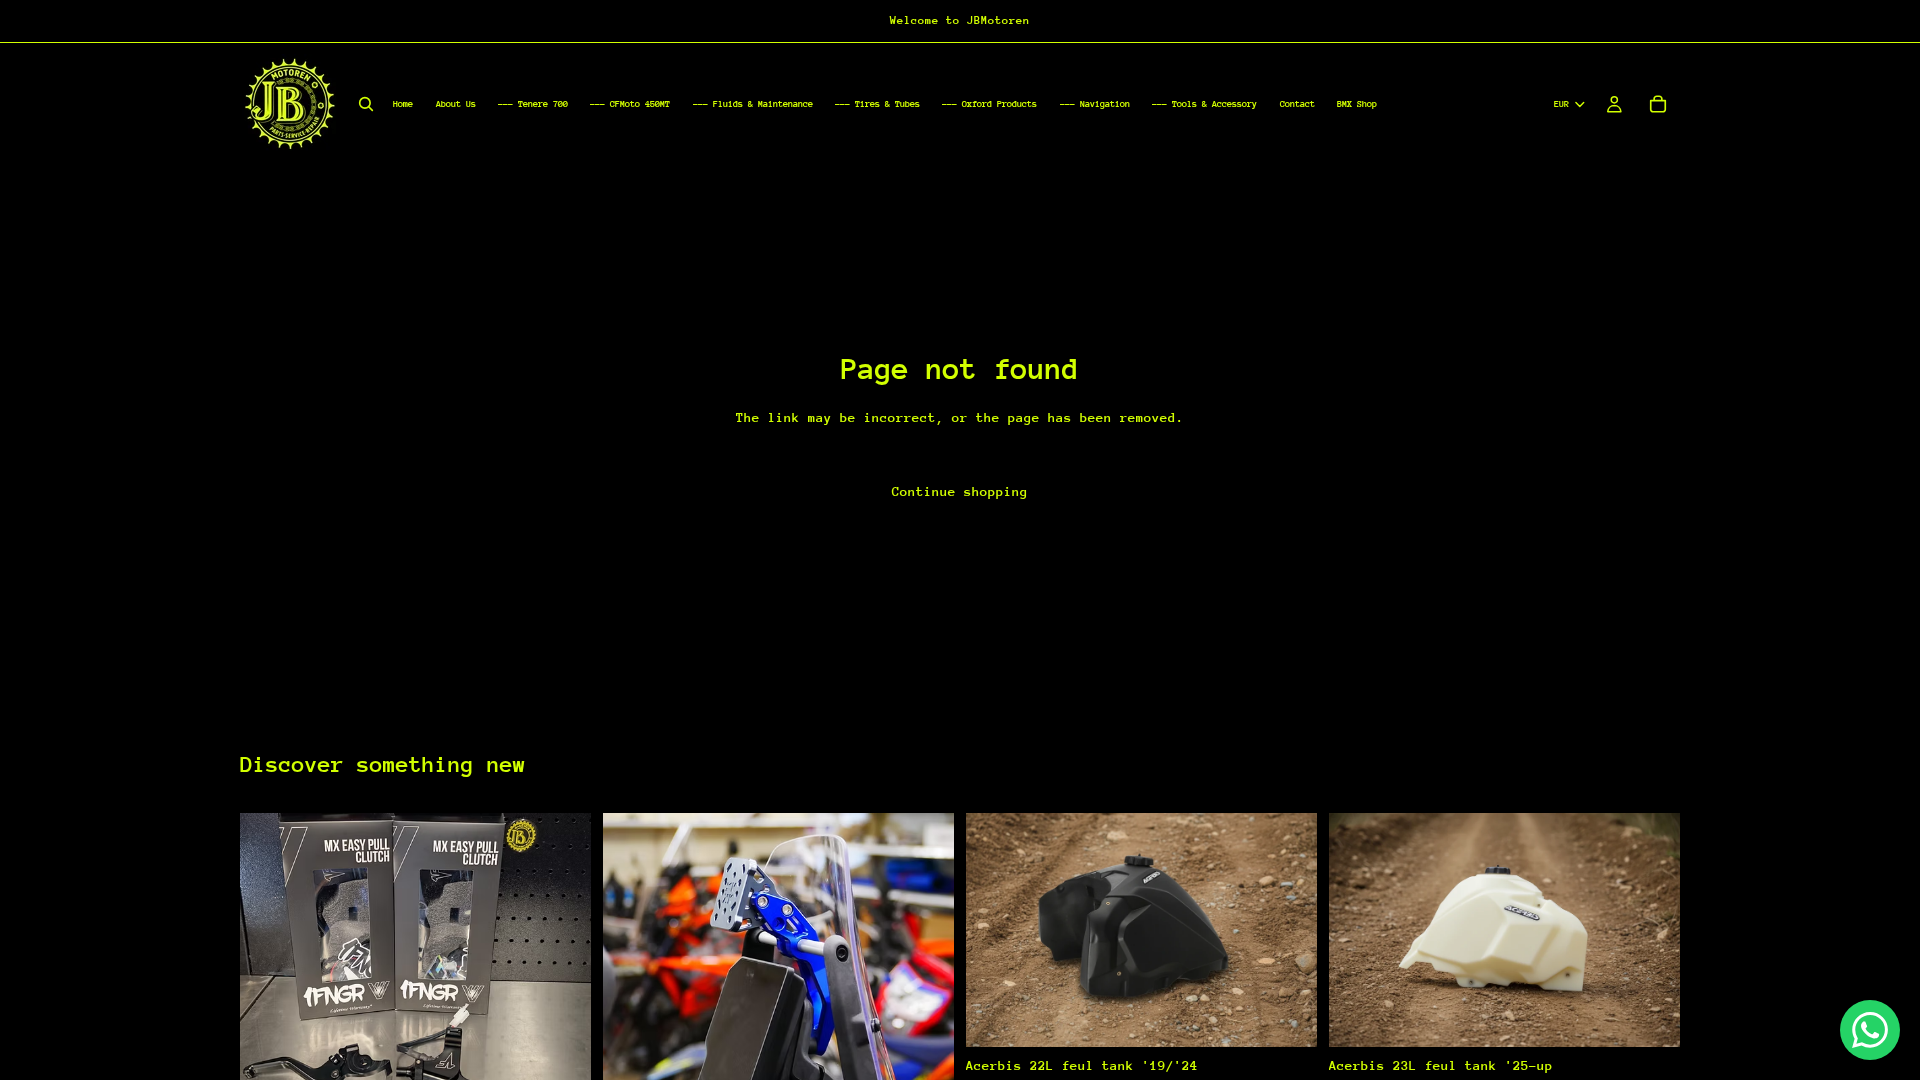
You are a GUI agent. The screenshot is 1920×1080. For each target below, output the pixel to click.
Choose (1303, 1015)
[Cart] (1658, 104)
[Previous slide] (270, 955)
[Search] (366, 104)
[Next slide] (561, 955)
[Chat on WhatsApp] (1870, 1030)
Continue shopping (960, 491)
